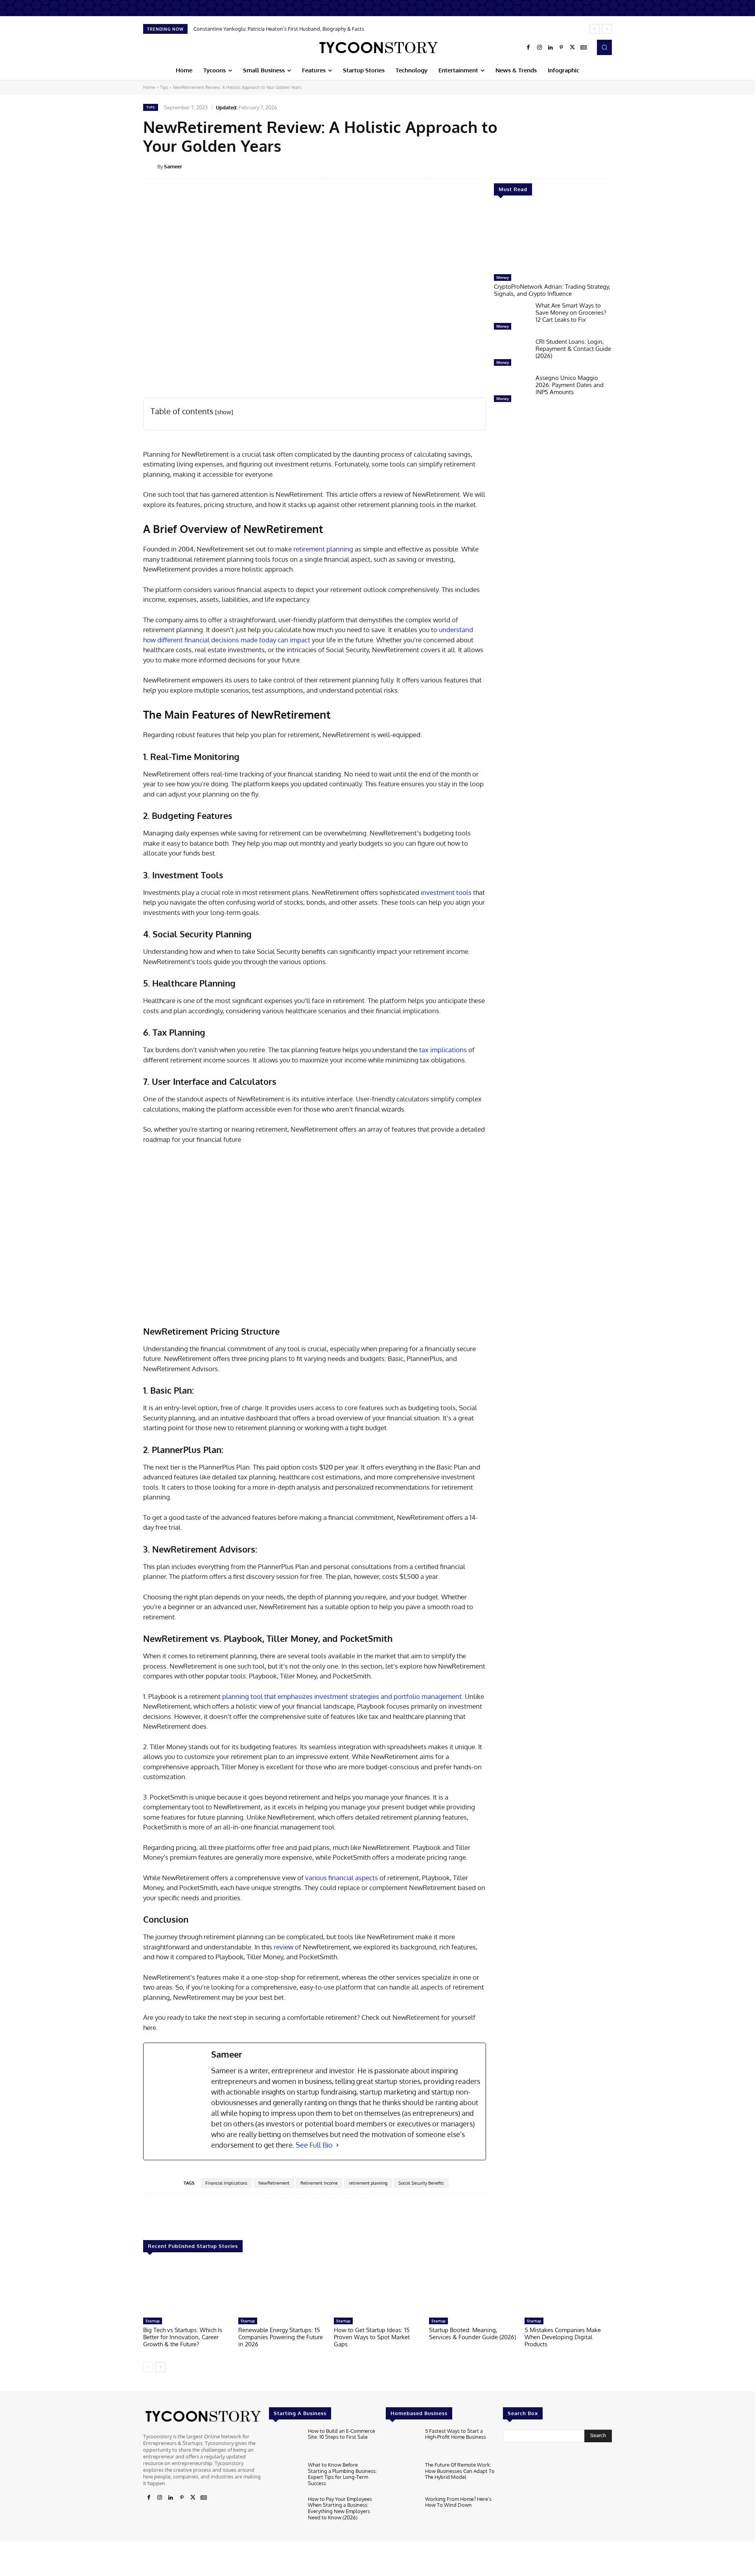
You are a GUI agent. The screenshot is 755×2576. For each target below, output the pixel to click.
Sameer (173, 166)
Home (149, 87)
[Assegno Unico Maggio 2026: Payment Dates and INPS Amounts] (512, 390)
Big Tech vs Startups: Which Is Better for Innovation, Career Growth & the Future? (183, 2337)
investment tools (446, 892)
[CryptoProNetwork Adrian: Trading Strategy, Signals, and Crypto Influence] (553, 239)
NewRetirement (274, 2183)
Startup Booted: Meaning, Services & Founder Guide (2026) (472, 2334)
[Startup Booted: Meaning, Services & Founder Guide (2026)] (473, 2289)
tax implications (443, 1050)
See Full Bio (314, 2145)
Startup (153, 2321)
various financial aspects (342, 1878)
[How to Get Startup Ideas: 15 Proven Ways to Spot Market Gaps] (377, 2289)
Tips (164, 87)
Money (503, 277)
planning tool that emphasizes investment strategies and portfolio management (342, 1696)
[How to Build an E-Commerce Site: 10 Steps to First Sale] (285, 2443)
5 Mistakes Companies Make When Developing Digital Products (563, 2337)
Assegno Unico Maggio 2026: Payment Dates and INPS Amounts (570, 385)
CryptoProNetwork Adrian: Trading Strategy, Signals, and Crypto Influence (552, 290)
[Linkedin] (551, 48)
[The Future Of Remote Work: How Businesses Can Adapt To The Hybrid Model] (402, 2477)
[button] (604, 47)
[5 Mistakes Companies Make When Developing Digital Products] (568, 2289)
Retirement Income (319, 2183)
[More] (617, 166)
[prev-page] (148, 2367)
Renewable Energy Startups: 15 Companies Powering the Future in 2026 (281, 2337)
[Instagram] (540, 48)
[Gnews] (584, 48)
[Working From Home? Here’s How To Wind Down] (402, 2511)
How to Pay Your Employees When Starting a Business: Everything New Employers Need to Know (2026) (340, 2508)
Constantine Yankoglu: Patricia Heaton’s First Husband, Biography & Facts (279, 29)
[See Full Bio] (337, 2145)
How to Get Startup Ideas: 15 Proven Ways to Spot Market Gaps (372, 2337)
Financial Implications (226, 2183)
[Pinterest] (562, 48)
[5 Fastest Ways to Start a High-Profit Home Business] (402, 2443)
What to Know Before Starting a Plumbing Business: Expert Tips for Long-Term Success (342, 2474)
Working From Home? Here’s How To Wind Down (458, 2502)
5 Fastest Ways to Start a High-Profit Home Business (456, 2434)
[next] (607, 29)
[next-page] (161, 2367)
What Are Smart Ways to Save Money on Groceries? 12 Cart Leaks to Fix (571, 313)
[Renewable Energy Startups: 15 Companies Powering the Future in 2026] (282, 2289)
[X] (573, 48)
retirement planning (323, 549)
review (284, 1947)
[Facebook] (528, 48)
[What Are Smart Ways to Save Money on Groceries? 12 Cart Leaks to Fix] (512, 318)
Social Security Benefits (421, 2183)
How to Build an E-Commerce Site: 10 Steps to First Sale (342, 2434)
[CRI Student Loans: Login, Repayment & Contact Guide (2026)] (512, 354)
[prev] (594, 29)
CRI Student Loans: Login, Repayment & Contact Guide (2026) (573, 349)
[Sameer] (150, 166)
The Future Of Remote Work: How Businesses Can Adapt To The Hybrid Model (460, 2471)
